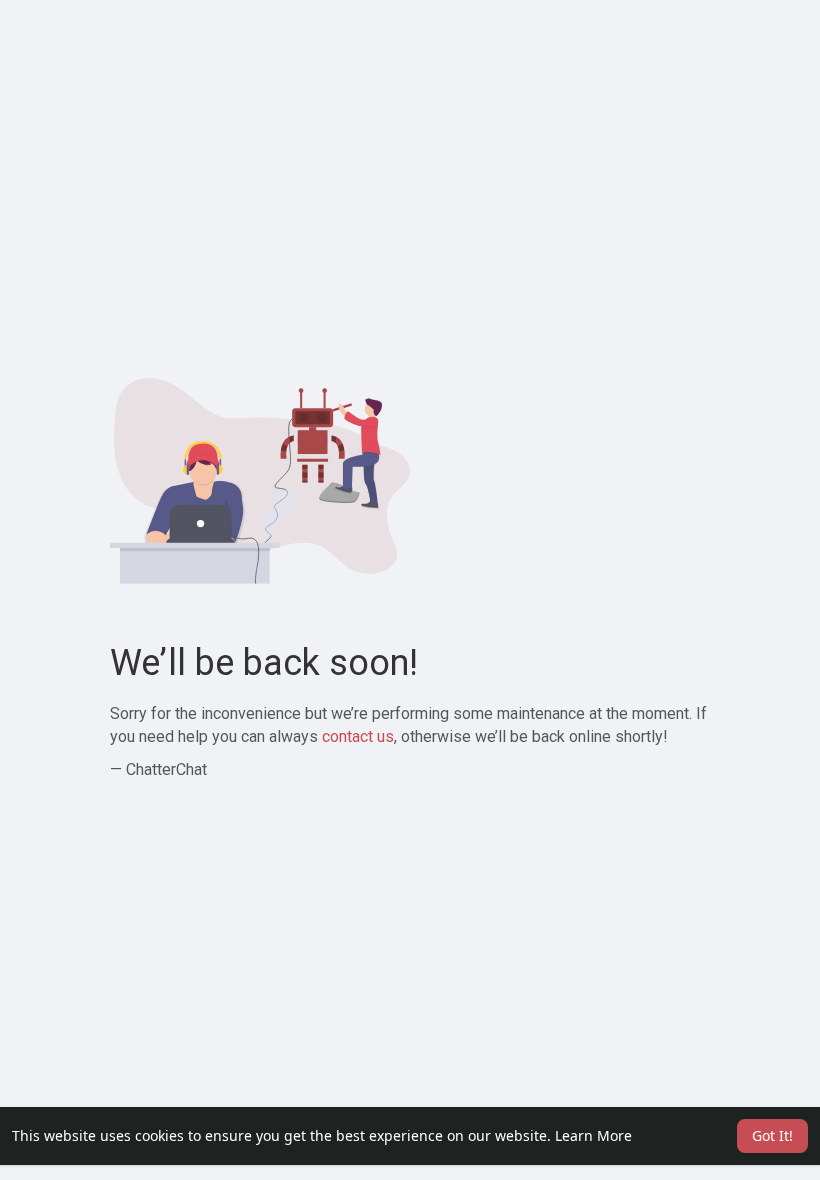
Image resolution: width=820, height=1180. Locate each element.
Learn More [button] (593, 1135)
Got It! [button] (772, 1135)
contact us (358, 736)
